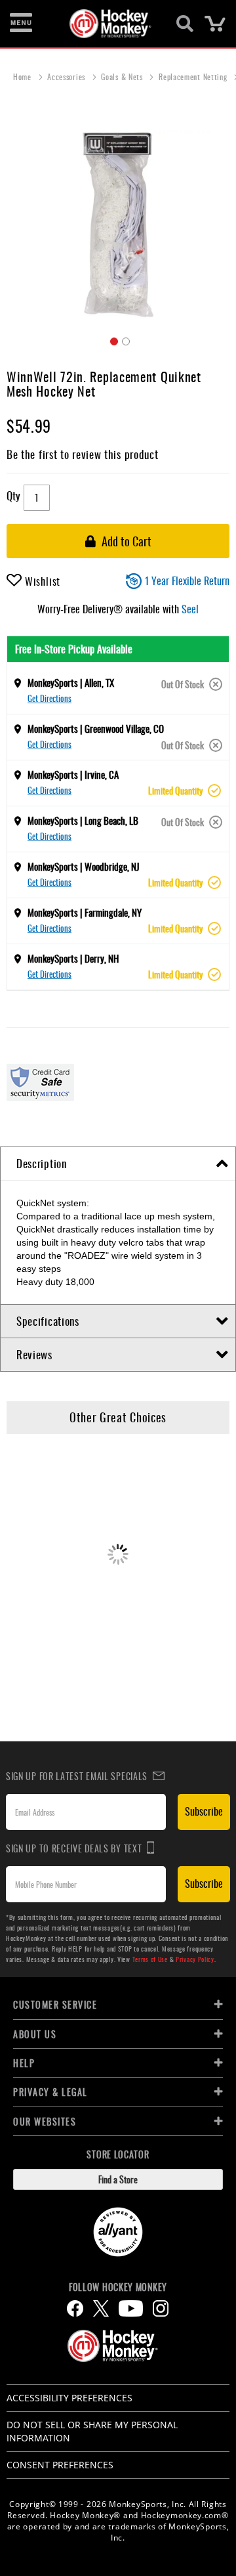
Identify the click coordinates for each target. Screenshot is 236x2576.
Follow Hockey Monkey (118, 2287)
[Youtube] (131, 2308)
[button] (112, 339)
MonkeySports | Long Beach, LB (83, 820)
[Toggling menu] (21, 24)
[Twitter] (101, 2308)
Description (42, 1163)
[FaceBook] (75, 2308)
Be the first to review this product (83, 454)
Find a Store (118, 2179)
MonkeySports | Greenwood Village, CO (96, 728)
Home (24, 76)
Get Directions (49, 698)
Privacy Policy (195, 1959)
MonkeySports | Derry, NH (73, 958)
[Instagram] (161, 2308)
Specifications (48, 1321)
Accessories (67, 76)
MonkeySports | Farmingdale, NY (85, 912)
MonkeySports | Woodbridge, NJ (84, 866)
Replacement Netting (194, 76)
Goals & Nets (123, 76)
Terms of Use (150, 1959)
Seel (190, 609)
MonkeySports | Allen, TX (71, 682)
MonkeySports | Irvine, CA (73, 774)
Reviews (34, 1354)
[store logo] (110, 24)
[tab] (118, 1164)
